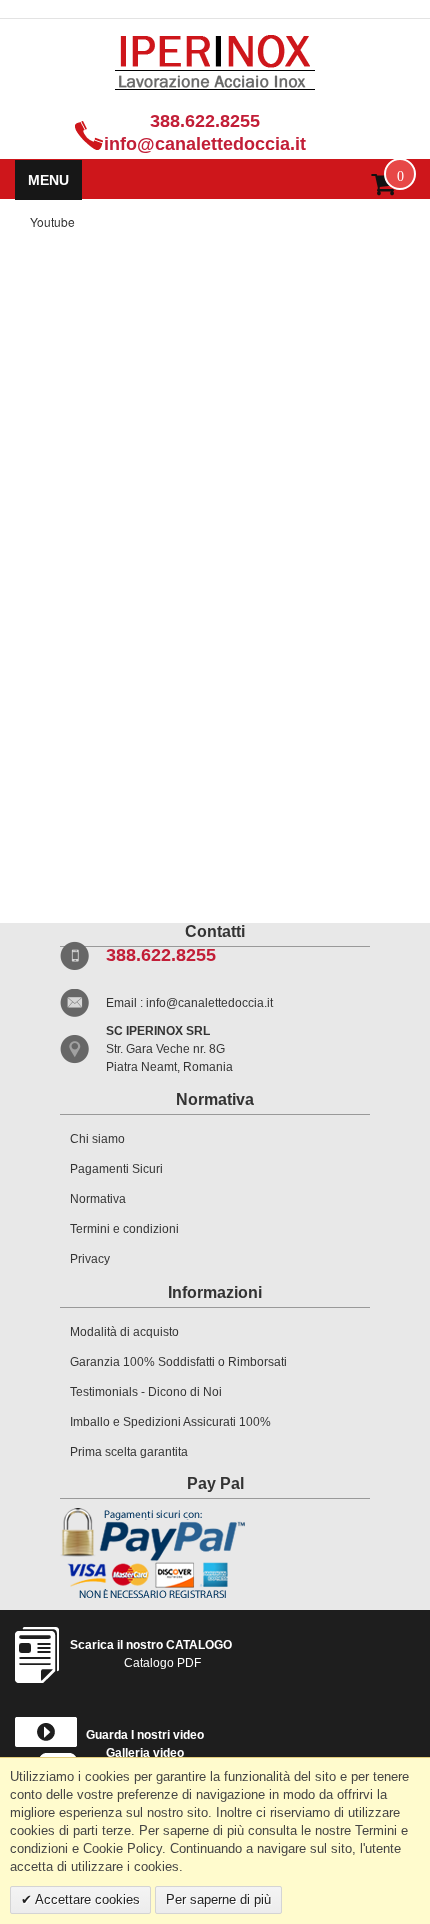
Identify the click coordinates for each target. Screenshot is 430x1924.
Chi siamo (97, 1139)
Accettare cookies (86, 1899)
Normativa (98, 1199)
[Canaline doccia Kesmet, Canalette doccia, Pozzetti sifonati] (215, 62)
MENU (48, 180)
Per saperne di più (218, 1899)
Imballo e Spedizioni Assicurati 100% (170, 1422)
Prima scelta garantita (129, 1452)
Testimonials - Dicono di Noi (146, 1392)
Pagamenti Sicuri (116, 1169)
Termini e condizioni (124, 1229)
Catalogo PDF (151, 1654)
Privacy (90, 1259)
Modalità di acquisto (124, 1332)
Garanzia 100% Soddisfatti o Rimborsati (178, 1362)
